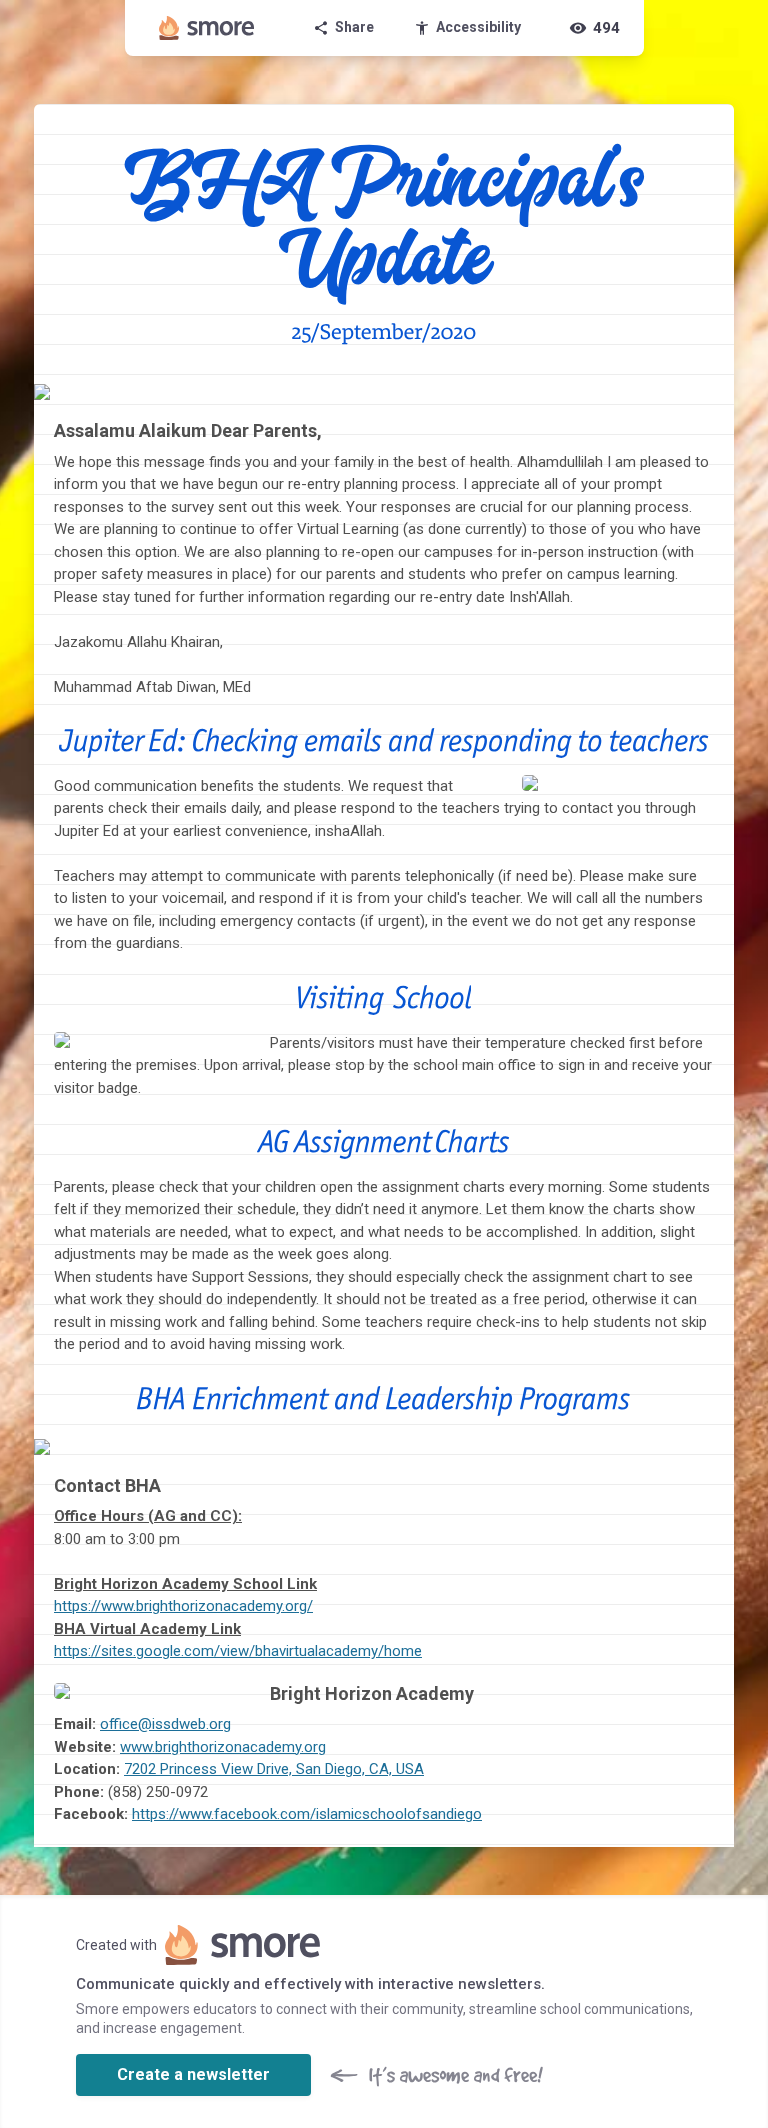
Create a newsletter (193, 2074)
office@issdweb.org (165, 1724)
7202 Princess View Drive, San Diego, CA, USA (274, 1769)
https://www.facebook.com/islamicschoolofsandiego (307, 1814)
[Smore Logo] (207, 28)
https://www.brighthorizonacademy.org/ (183, 1606)
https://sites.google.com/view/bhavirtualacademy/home (238, 1651)
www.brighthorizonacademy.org (223, 1747)
